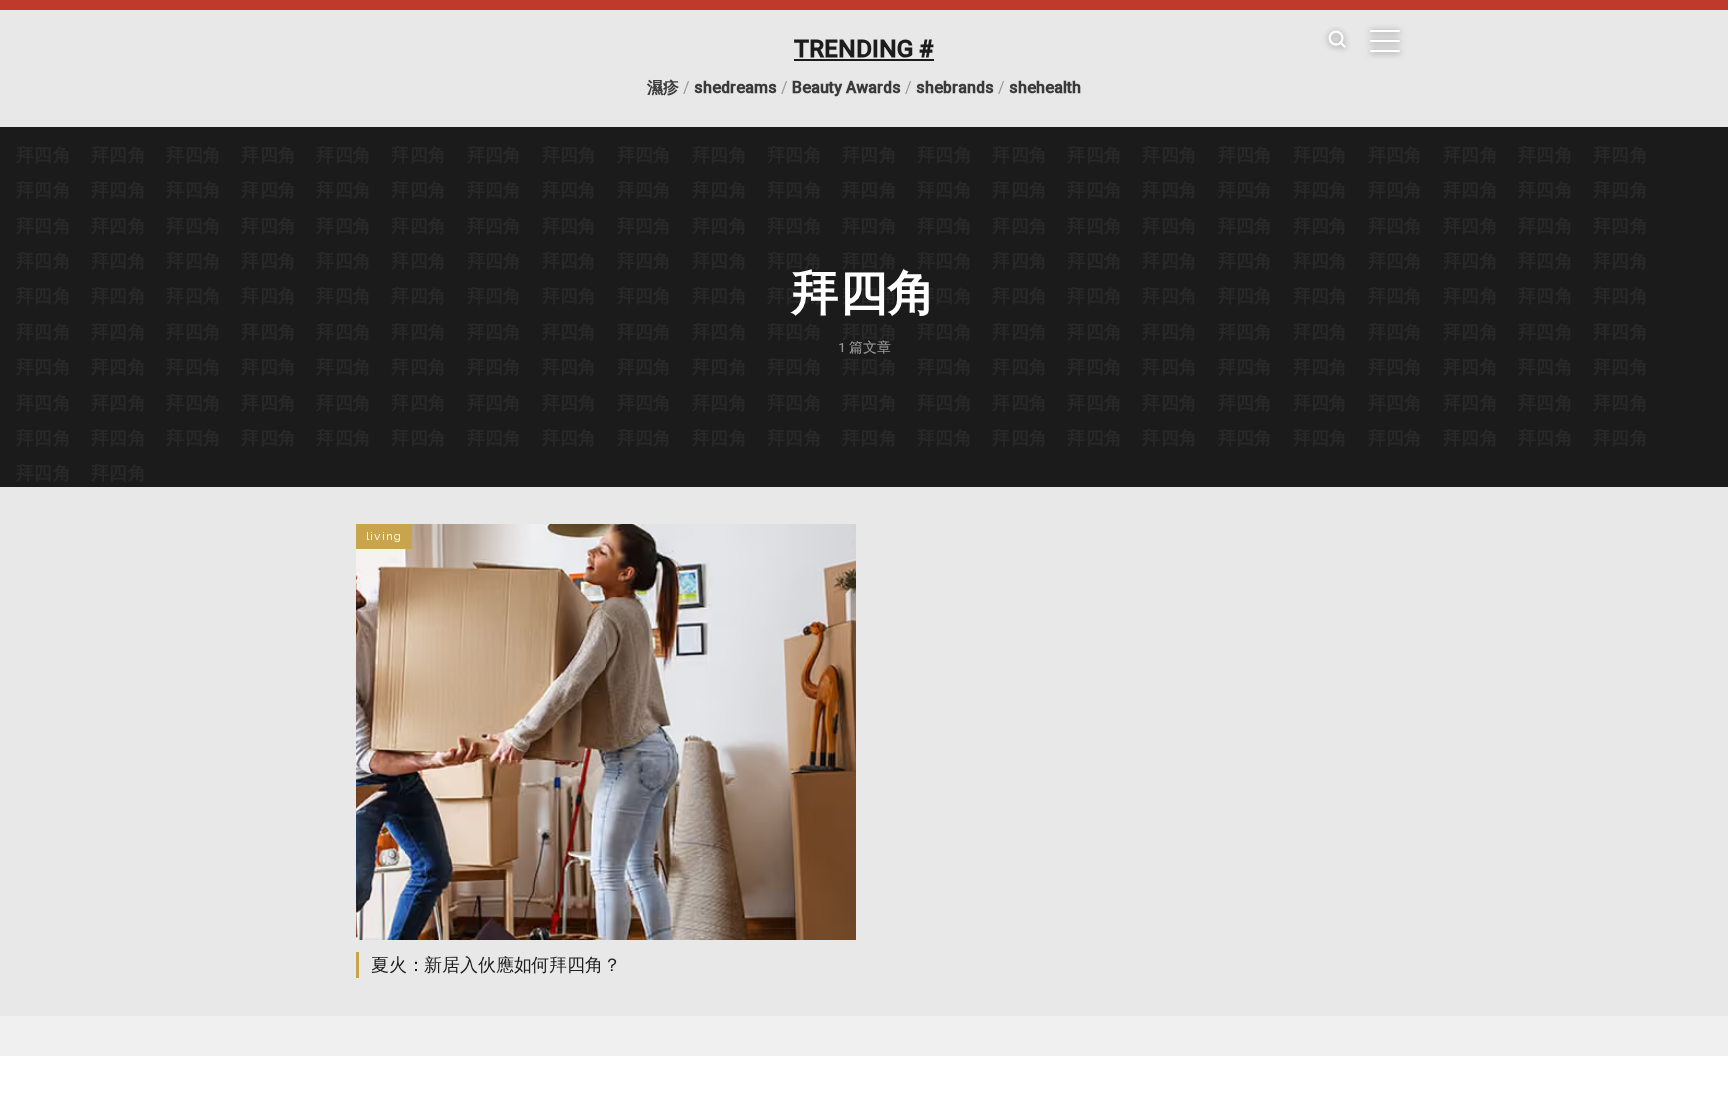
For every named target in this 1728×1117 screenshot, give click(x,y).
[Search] (1337, 40)
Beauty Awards (846, 87)
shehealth (1045, 87)
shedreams (735, 87)
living (384, 536)
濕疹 (663, 87)
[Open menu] (1385, 41)
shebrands (955, 87)
